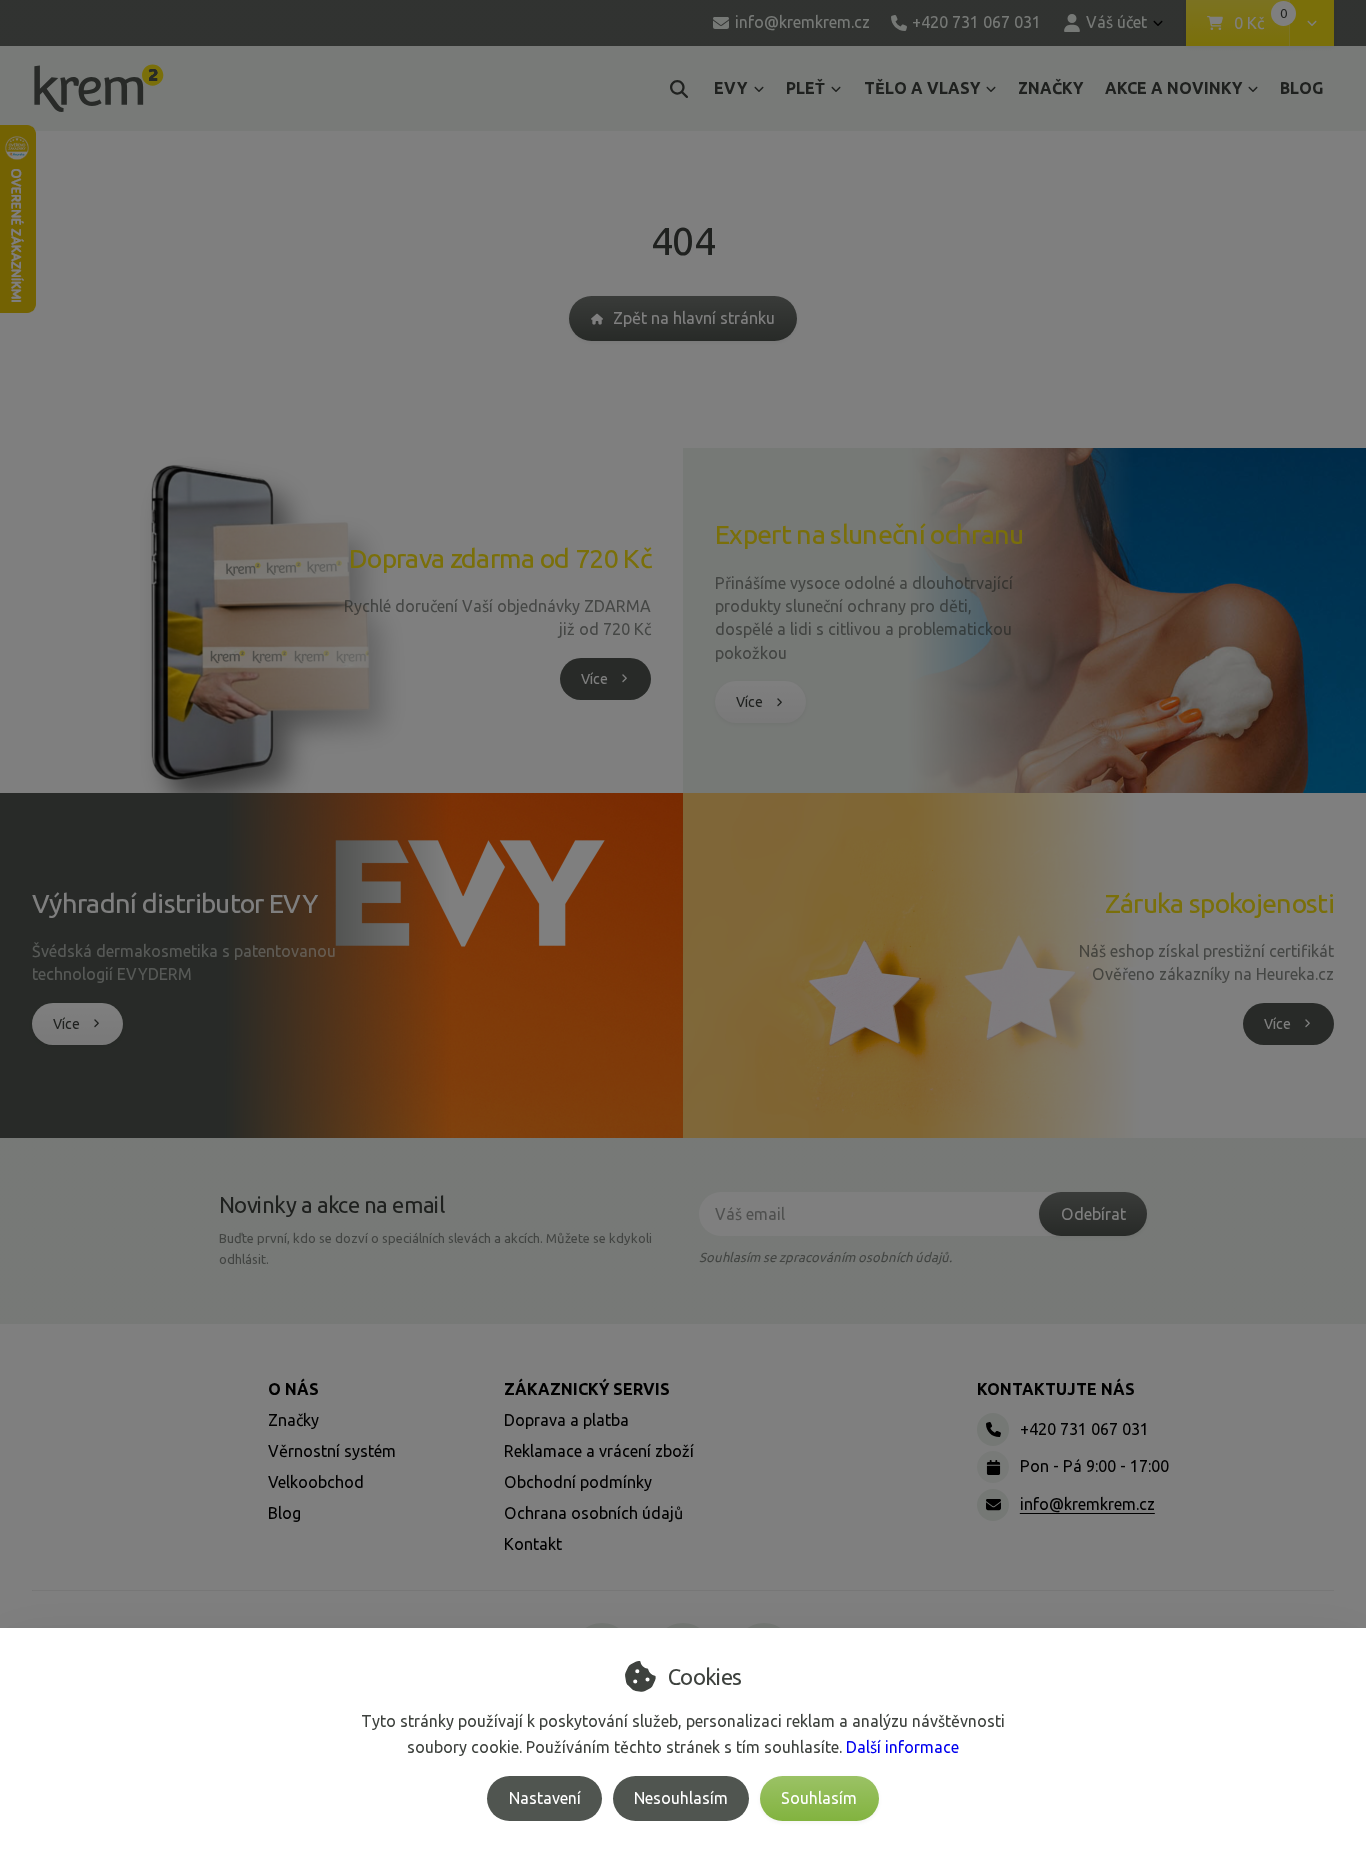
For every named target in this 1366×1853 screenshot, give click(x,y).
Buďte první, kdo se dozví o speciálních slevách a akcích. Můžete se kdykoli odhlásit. (435, 1248)
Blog (284, 1513)
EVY (730, 88)
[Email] (993, 1505)
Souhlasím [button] (819, 1798)
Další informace (902, 1747)
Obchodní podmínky (578, 1482)
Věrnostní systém (332, 1451)
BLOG (1301, 88)
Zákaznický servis (587, 1389)
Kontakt (533, 1544)
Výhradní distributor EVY (174, 903)
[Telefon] (993, 1429)
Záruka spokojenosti (1219, 903)
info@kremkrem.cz (1087, 1504)
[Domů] (98, 88)
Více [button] (594, 679)
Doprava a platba (566, 1420)
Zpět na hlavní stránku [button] (694, 318)
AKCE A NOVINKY (1173, 88)
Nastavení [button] (545, 1798)
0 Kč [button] (1261, 24)
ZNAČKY (1050, 88)
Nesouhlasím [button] (681, 1798)
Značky (293, 1420)
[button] (1311, 23)
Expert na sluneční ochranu (869, 534)
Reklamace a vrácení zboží (599, 1451)
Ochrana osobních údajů (593, 1513)
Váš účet (1116, 22)
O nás (293, 1389)
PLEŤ (805, 88)
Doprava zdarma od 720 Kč (500, 558)
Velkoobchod (316, 1482)
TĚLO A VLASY (922, 88)
